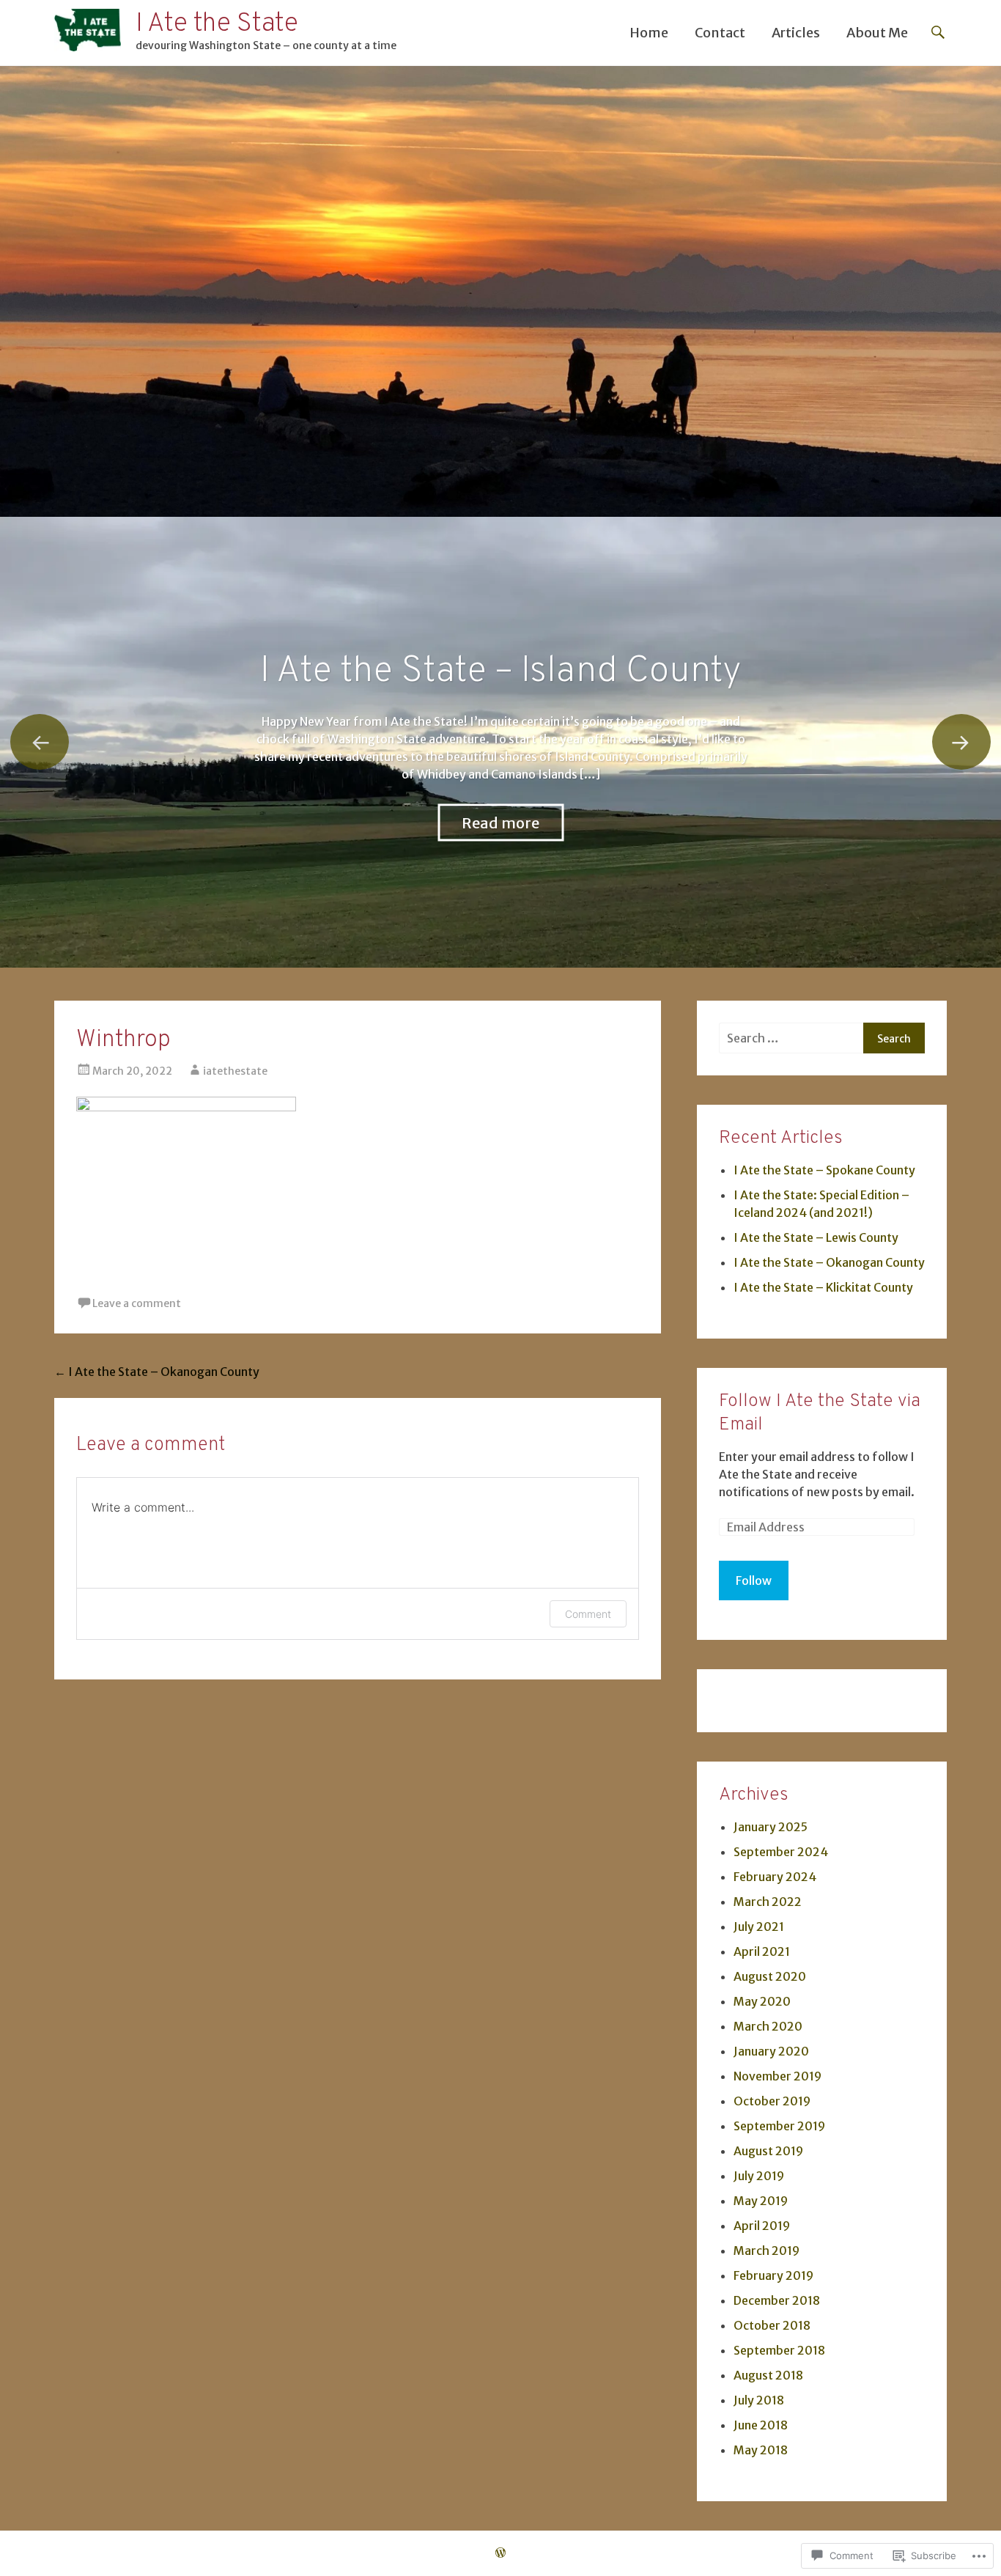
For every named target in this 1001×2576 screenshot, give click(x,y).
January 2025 (771, 1827)
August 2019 (768, 2151)
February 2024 (775, 1877)
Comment (588, 1614)
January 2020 (771, 2051)
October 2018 (772, 2325)
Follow (754, 1580)
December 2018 (777, 2300)
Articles (796, 33)
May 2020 (762, 2001)
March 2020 (768, 2026)
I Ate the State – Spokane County (501, 672)
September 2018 (779, 2350)
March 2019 (767, 2251)
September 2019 (779, 2126)
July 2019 (759, 2176)
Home (649, 33)
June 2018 (761, 2425)
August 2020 (770, 1976)
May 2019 (761, 2201)
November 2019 (777, 2076)
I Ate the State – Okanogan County (157, 1372)
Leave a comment (137, 1303)
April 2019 (762, 2226)
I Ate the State (217, 24)
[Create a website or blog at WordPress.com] (500, 2553)
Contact (720, 33)
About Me (877, 33)
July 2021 (759, 1927)
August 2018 (768, 2375)
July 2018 (759, 2400)
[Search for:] (791, 1038)
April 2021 (762, 1951)
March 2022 (768, 1902)
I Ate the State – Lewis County (816, 1237)
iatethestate (235, 1071)
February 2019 (773, 2275)
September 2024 (781, 1852)
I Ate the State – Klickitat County (823, 1287)
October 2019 (772, 2101)
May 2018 (761, 2450)
